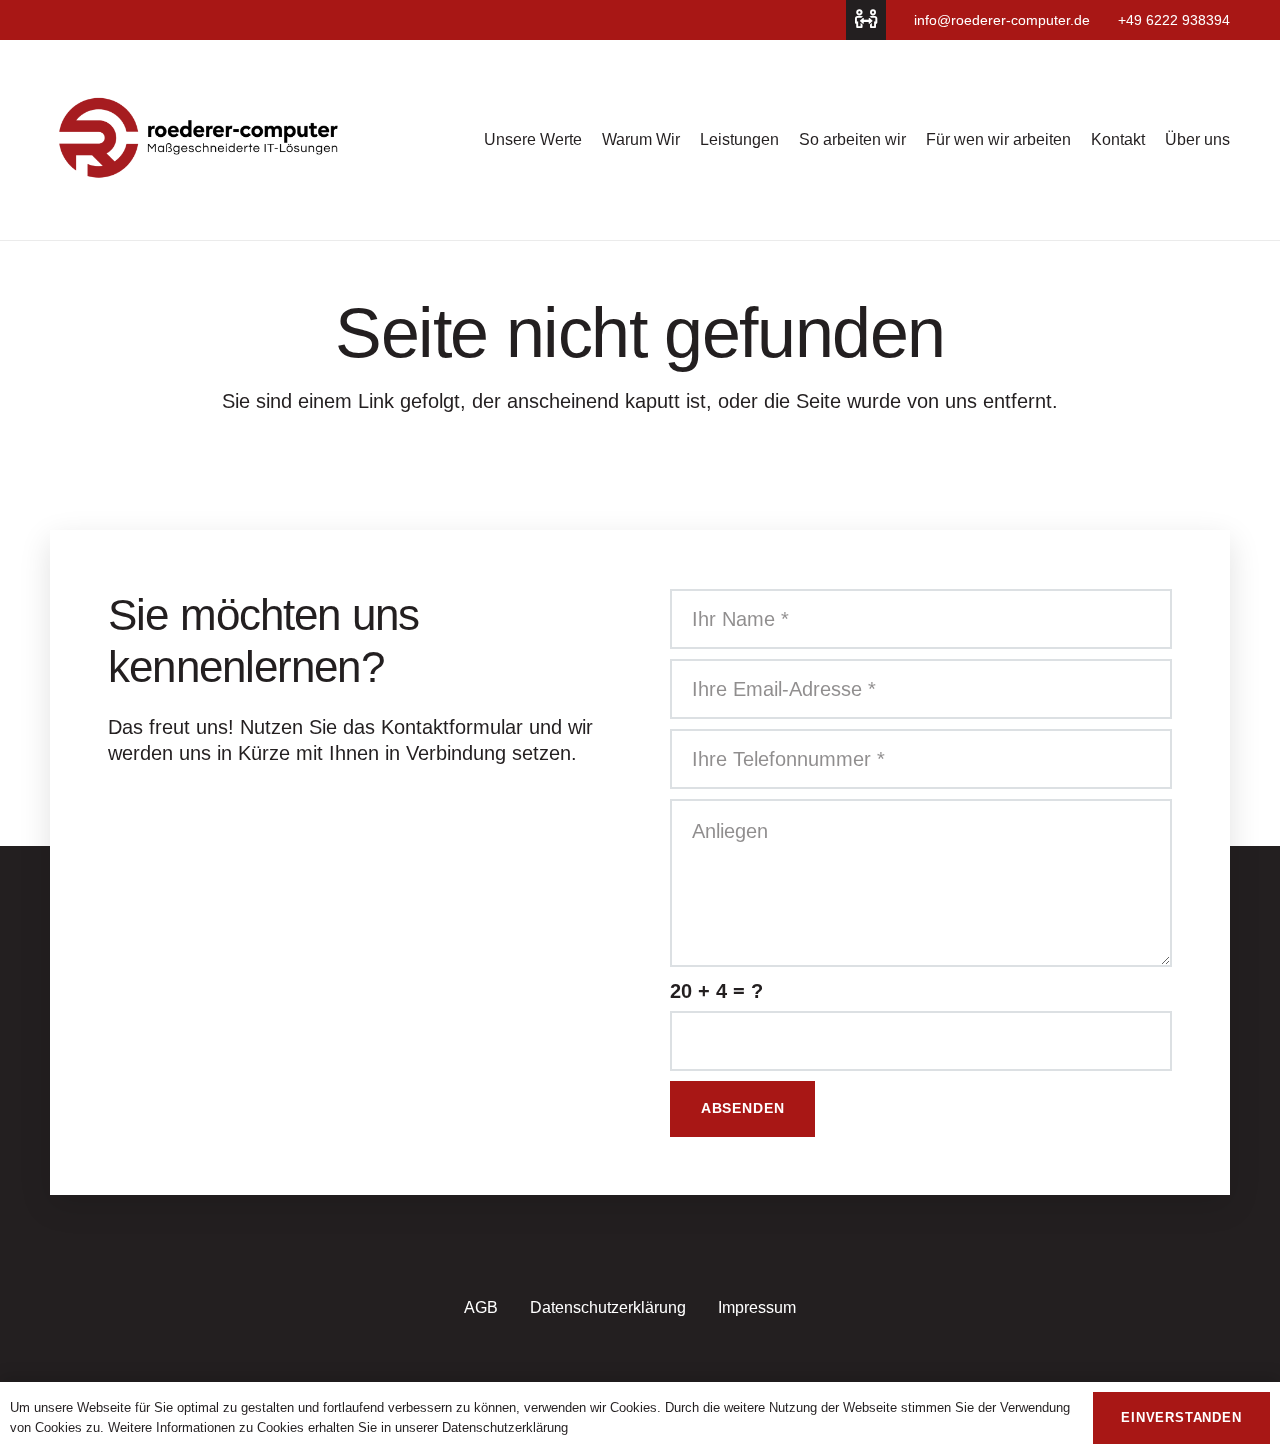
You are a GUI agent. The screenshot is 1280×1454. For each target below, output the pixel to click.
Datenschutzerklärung (608, 1307)
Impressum (757, 1307)
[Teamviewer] (866, 20)
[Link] (200, 140)
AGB (481, 1307)
